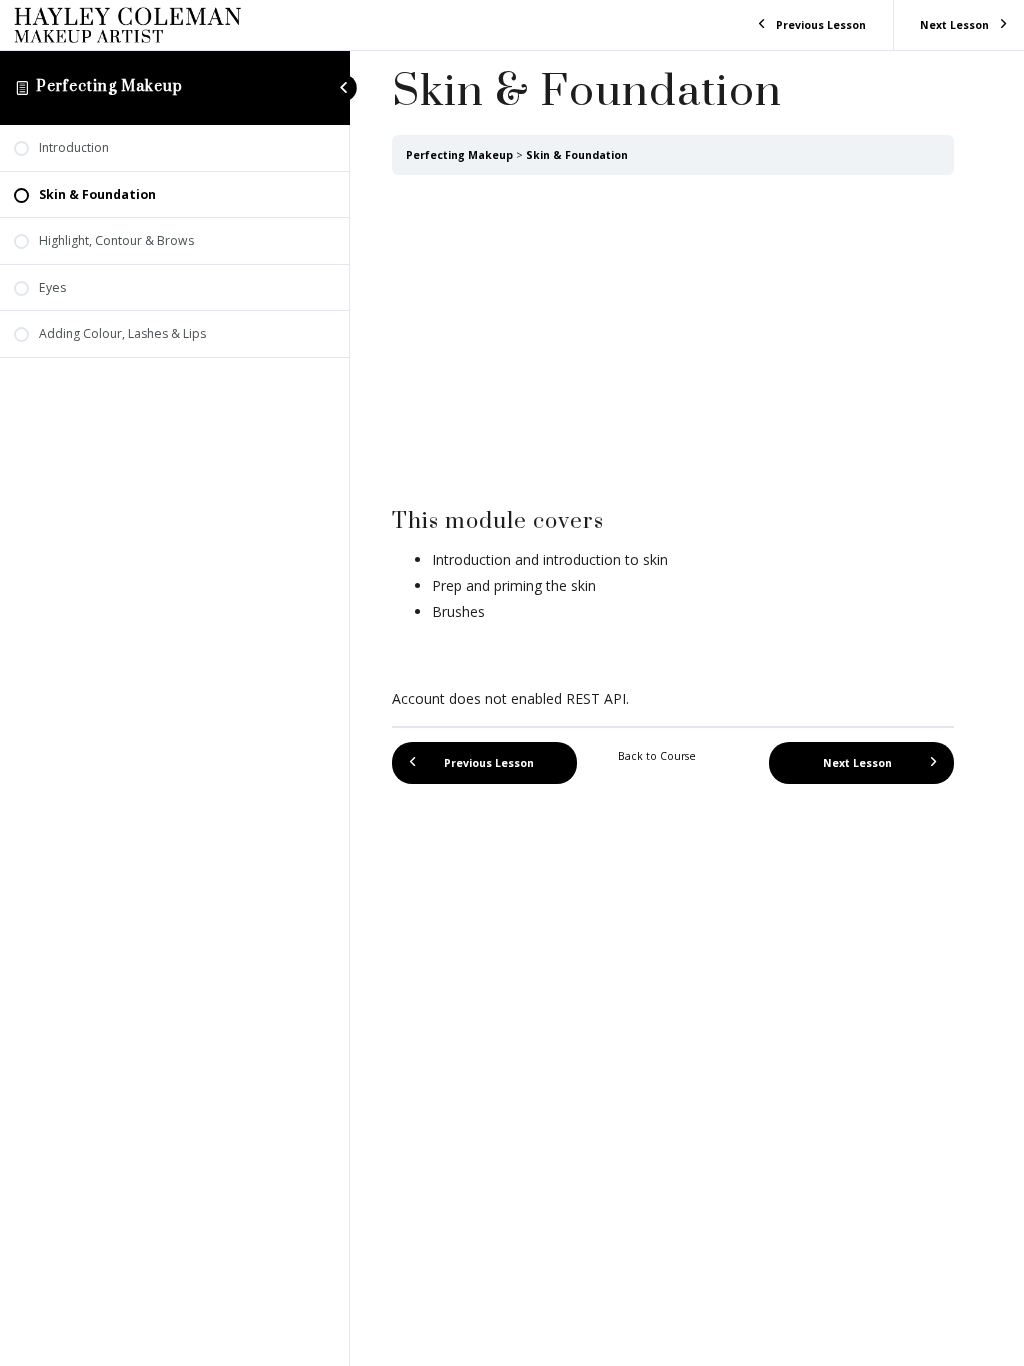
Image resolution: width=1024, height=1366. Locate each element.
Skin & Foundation (577, 155)
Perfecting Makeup (109, 86)
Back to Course (657, 756)
